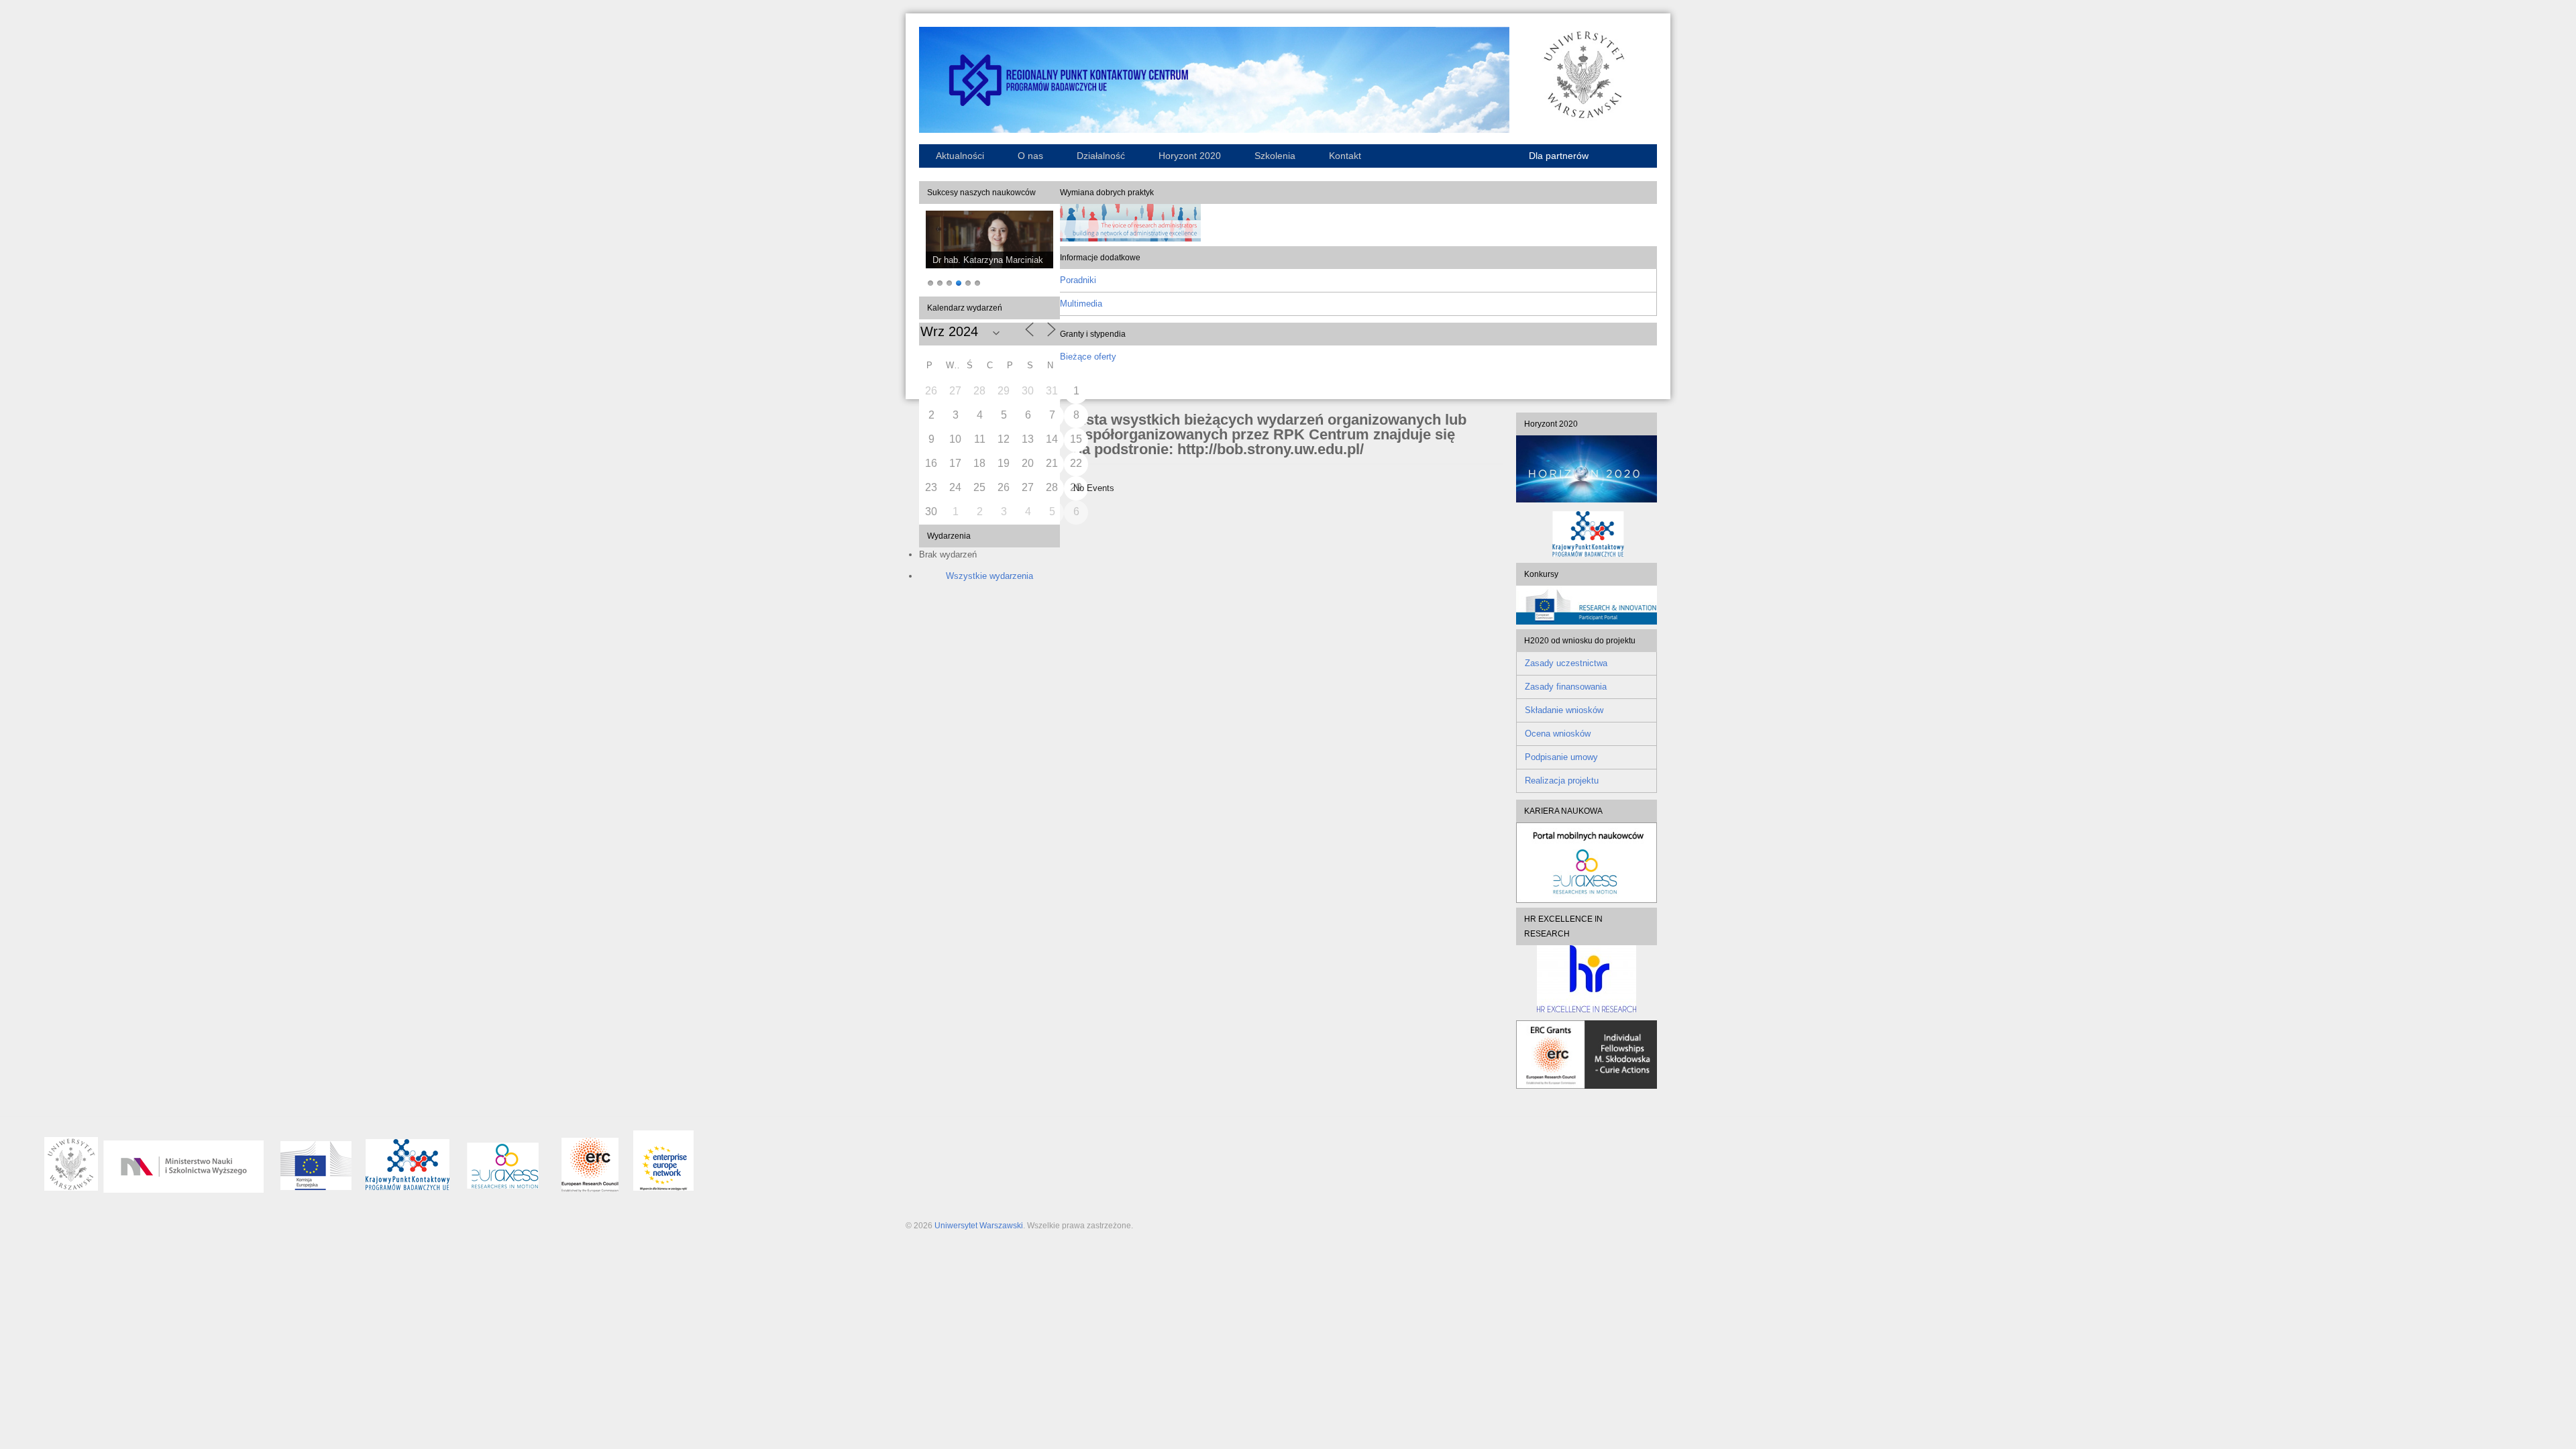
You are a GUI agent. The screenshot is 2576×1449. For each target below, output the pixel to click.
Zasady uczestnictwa (1566, 663)
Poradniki (1078, 280)
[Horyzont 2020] (1587, 469)
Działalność (1101, 156)
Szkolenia (1275, 156)
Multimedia (1081, 304)
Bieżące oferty (1088, 357)
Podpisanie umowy (1561, 757)
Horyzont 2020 (1190, 156)
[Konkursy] (1587, 622)
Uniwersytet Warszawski (979, 1226)
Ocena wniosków (1558, 734)
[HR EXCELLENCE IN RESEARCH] (1587, 979)
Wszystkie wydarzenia (989, 576)
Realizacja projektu (1562, 781)
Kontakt (1345, 156)
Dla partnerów (1559, 156)
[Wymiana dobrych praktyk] (1130, 238)
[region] (989, 250)
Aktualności (960, 156)
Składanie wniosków (1564, 710)
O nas (1030, 156)
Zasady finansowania (1566, 687)
